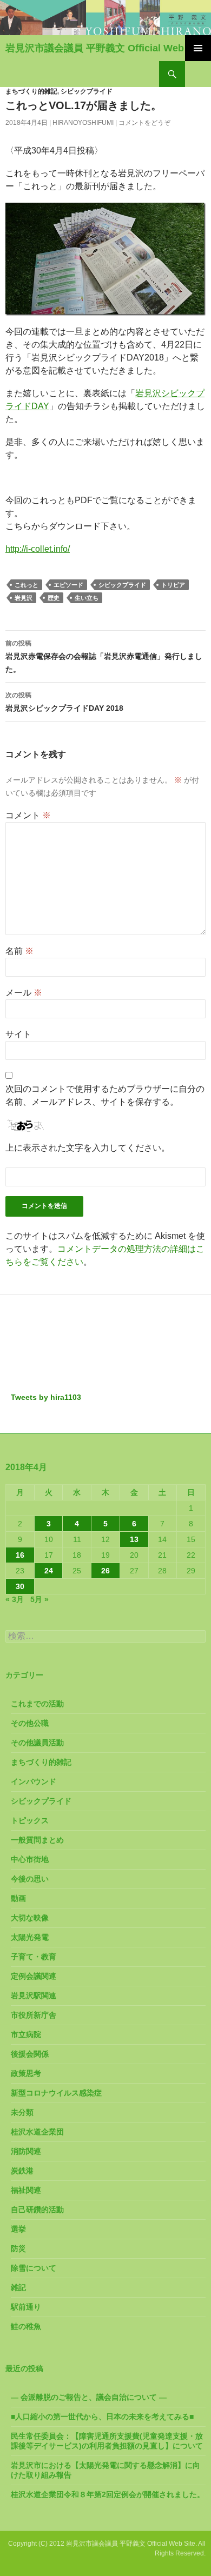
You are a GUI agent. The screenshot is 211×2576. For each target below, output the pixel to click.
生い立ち (87, 598)
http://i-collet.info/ (38, 549)
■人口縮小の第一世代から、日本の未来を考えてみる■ (102, 2417)
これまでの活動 (37, 1704)
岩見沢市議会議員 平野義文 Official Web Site (105, 48)
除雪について (34, 2268)
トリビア (173, 585)
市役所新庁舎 (34, 2015)
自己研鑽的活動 (37, 2210)
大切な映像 (30, 1918)
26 (105, 1571)
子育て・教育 (34, 1957)
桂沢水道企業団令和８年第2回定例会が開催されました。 (108, 2494)
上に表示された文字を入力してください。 (88, 1148)
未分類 (22, 2112)
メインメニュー (198, 48)
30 (20, 1586)
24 (49, 1571)
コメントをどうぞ (144, 123)
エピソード (68, 585)
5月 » (39, 1599)
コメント (28, 815)
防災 (18, 2248)
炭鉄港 (22, 2171)
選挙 (18, 2229)
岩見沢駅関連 (34, 1996)
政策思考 (26, 2073)
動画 (18, 1898)
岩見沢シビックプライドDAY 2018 (64, 702)
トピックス (30, 1820)
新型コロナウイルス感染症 (56, 2093)
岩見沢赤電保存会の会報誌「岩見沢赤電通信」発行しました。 (104, 656)
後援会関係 (30, 2054)
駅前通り (26, 2307)
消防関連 (26, 2151)
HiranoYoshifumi (83, 123)
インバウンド (34, 1781)
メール (24, 993)
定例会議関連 (34, 1976)
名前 (19, 951)
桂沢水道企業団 (37, 2132)
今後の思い (30, 1879)
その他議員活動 (37, 1743)
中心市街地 (30, 1859)
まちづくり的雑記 (31, 91)
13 (134, 1539)
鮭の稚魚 (26, 2326)
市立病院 (26, 2034)
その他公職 (30, 1723)
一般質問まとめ (37, 1840)
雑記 (18, 2287)
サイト (18, 1034)
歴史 (54, 598)
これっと (27, 585)
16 (20, 1555)
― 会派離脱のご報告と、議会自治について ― (89, 2397)
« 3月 (15, 1599)
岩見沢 (24, 598)
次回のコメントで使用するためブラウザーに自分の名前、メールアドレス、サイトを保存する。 (105, 1095)
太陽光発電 (30, 1937)
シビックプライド (87, 91)
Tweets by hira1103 (46, 1397)
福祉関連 (26, 2190)
